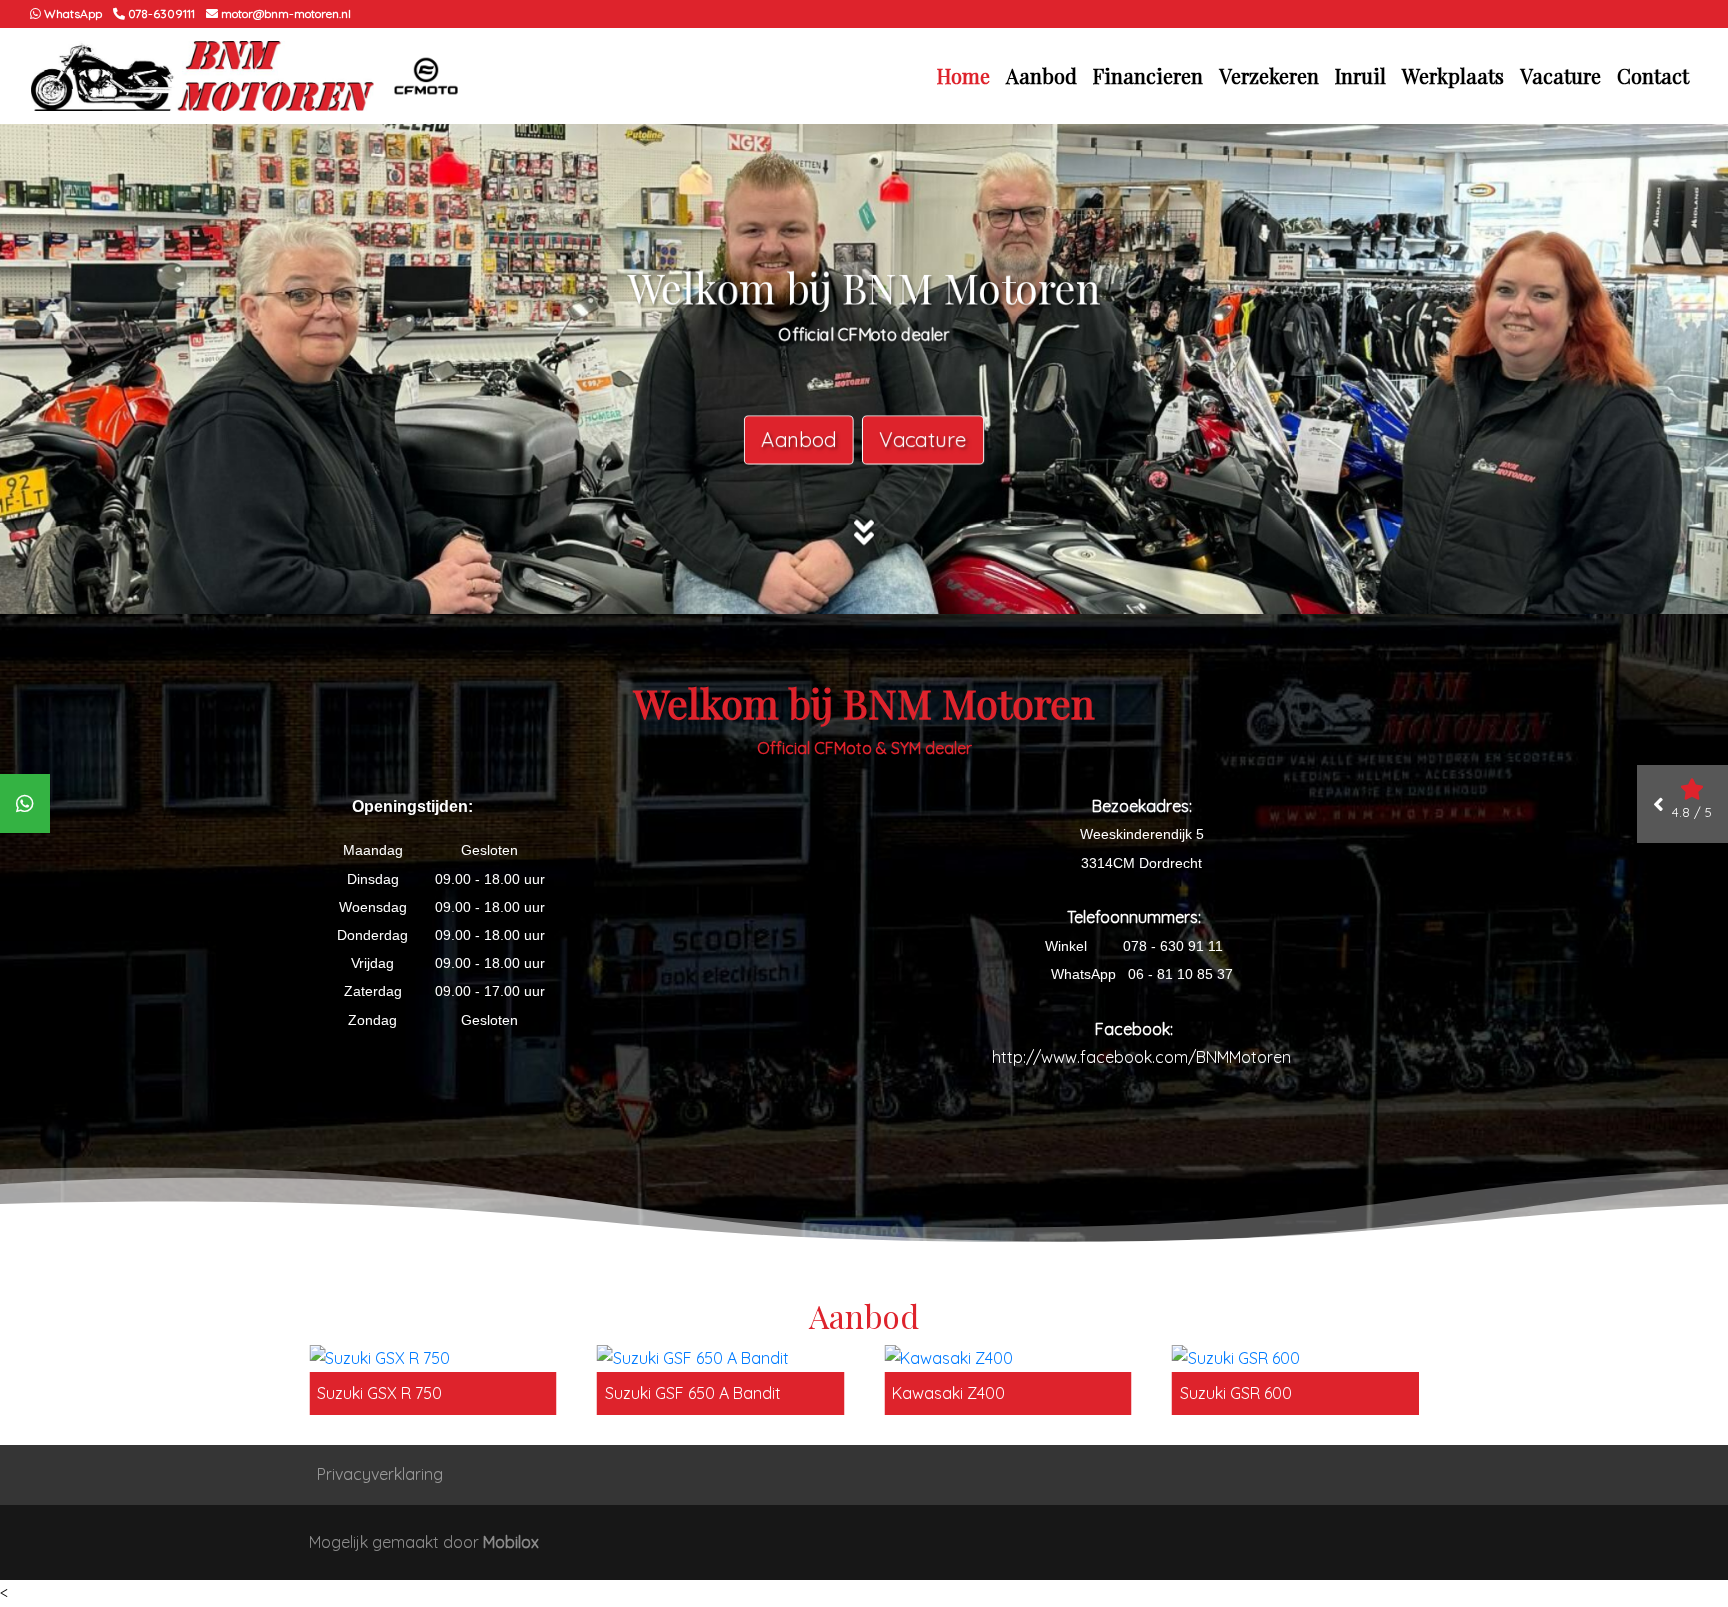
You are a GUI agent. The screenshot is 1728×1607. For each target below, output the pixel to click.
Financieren (1148, 75)
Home (963, 75)
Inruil (1360, 75)
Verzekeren (1269, 75)
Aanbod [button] (1041, 75)
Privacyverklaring (380, 1474)
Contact (1653, 75)
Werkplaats (1453, 75)
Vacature (1560, 75)
